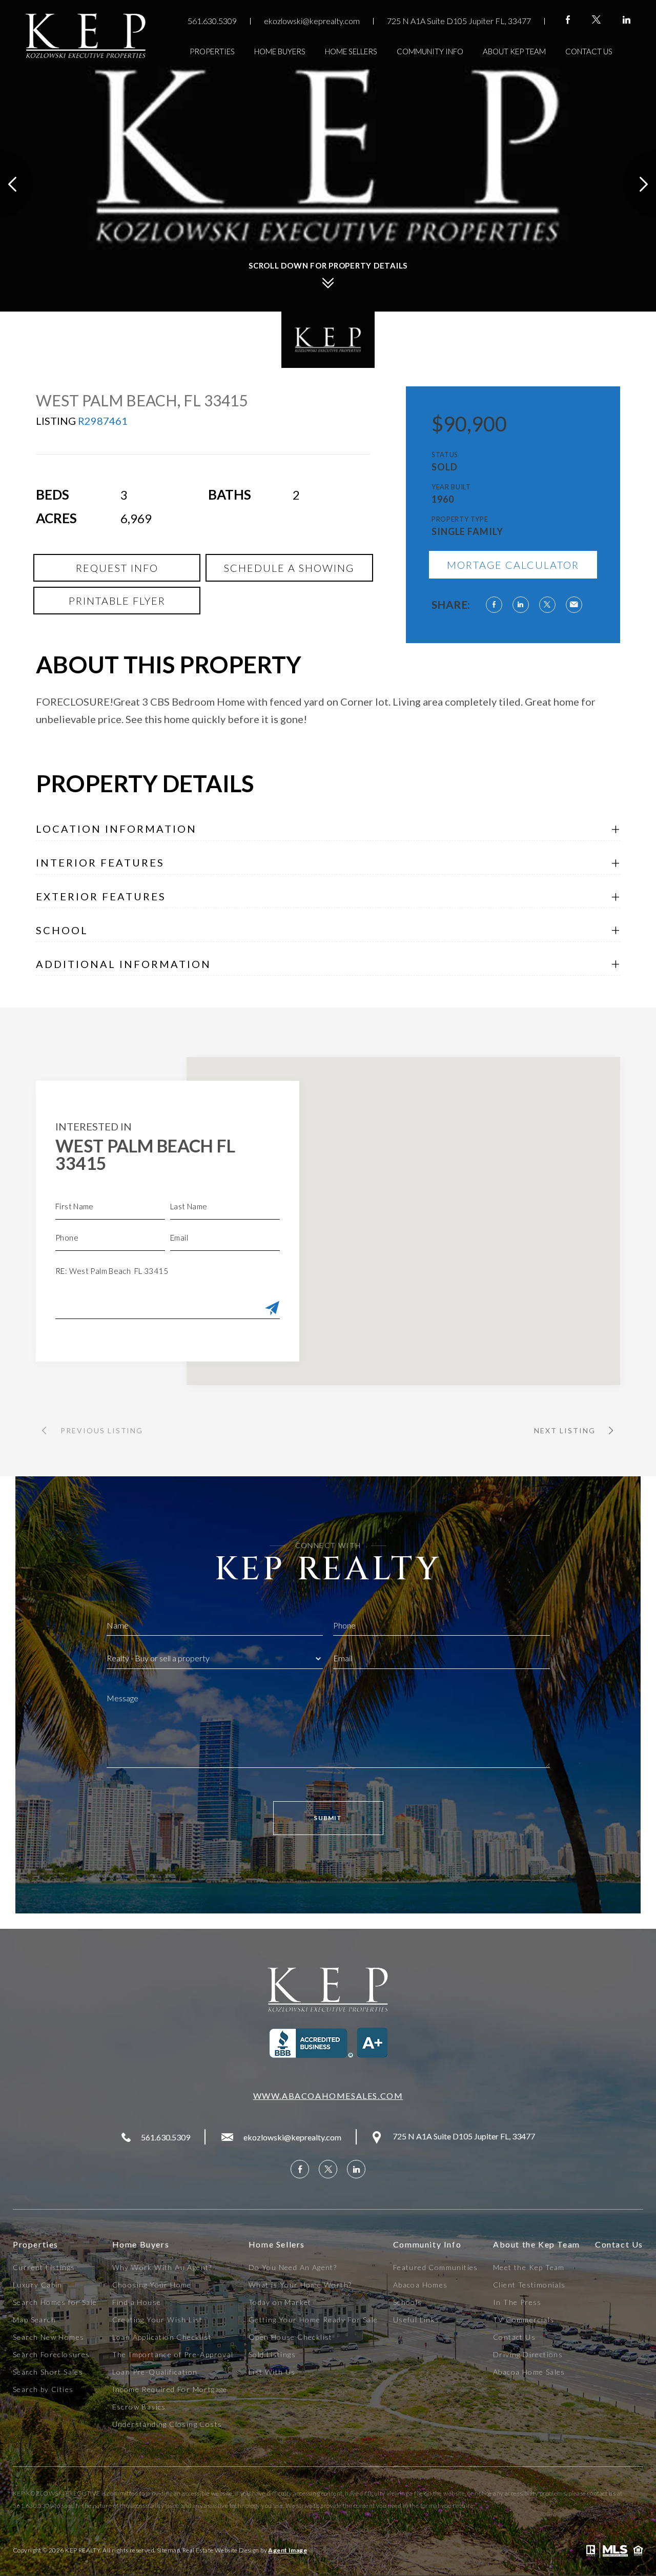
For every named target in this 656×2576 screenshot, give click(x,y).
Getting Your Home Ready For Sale (313, 2320)
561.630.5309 (212, 21)
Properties (212, 51)
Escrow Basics (139, 2407)
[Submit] (272, 1309)
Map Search (34, 2320)
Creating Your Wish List (158, 2320)
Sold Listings (272, 2355)
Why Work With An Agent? (162, 2268)
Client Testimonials (529, 2285)
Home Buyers (280, 51)
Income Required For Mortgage (170, 2389)
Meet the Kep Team (529, 2268)
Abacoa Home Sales (529, 2372)
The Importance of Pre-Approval (173, 2355)
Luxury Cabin (38, 2285)
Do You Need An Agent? (293, 2268)
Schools (408, 2302)
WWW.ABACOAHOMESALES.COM (328, 2096)
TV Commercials (524, 2320)
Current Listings (44, 2268)
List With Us (272, 2372)
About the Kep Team (537, 2244)
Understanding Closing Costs (167, 2424)
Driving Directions (528, 2355)
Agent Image (288, 2550)
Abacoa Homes (421, 2285)
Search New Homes (48, 2337)
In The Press (517, 2302)
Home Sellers (351, 51)
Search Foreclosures (52, 2355)
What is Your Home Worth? (300, 2285)
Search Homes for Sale (55, 2302)
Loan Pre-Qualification (155, 2372)
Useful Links (416, 2320)
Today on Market (280, 2302)
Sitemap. (169, 2550)
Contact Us (589, 51)
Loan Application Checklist (162, 2337)
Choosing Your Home (152, 2285)
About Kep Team (514, 51)
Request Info (117, 568)
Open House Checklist (291, 2337)
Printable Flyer (117, 601)
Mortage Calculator (513, 565)
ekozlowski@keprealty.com (312, 21)
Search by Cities (43, 2389)
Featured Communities (436, 2268)
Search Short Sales (48, 2372)
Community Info (430, 51)
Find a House (137, 2302)
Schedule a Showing (289, 568)
